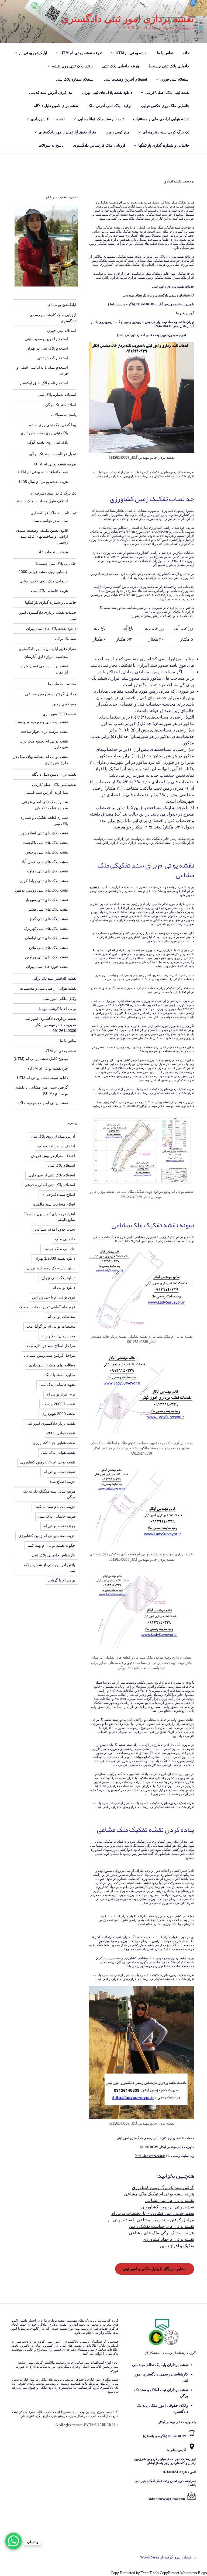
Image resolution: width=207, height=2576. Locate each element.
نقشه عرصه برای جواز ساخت (44, 731)
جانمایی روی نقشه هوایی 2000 (43, 572)
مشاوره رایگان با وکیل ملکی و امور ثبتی (155, 2269)
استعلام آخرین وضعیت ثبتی (126, 79)
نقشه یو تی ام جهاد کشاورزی (168, 2239)
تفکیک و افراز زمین (177, 2246)
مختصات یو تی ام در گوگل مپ (51, 1326)
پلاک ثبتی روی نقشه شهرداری (44, 433)
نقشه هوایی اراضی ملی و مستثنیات (161, 119)
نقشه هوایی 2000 (61, 1433)
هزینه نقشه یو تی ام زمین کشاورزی (47, 1536)
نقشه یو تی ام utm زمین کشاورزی (48, 1462)
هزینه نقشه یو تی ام (59, 1526)
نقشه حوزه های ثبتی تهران (47, 966)
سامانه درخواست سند (50, 521)
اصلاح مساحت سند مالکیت (54, 1204)
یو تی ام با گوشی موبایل (57, 1009)
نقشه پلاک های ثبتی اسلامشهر (44, 833)
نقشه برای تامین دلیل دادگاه (56, 106)
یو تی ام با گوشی (61, 1580)
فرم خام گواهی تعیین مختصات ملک (47, 1307)
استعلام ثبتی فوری (175, 79)
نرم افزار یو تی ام (61, 1394)
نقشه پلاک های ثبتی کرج (49, 919)
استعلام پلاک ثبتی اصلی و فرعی (50, 1185)
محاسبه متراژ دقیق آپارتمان (46, 657)
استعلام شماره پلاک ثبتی (75, 79)
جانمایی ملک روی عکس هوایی (165, 106)
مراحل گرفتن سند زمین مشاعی (51, 694)
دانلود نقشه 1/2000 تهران (55, 1258)
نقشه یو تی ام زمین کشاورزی (168, 2207)
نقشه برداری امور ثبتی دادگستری (128, 19)
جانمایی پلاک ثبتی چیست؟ (169, 66)
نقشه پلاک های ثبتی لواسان (46, 938)
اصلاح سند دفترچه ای (58, 1194)
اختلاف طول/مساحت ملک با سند (42, 501)
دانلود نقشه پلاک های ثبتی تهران (107, 92)
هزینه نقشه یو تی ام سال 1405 (43, 482)
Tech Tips (149, 2573)
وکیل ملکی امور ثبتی (60, 999)
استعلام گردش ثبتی (53, 358)
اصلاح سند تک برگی (61, 405)
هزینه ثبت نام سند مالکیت (55, 1507)
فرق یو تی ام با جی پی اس (54, 1297)
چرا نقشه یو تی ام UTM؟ (48, 1068)
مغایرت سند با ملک (60, 1375)
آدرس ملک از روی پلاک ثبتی (53, 1136)
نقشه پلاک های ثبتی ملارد (48, 948)
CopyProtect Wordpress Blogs (183, 2573)
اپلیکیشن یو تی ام (33, 53)
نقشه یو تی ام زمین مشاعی (169, 2200)
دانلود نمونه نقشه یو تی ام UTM (42, 1078)
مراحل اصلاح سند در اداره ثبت (51, 1346)
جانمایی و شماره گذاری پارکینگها (164, 145)
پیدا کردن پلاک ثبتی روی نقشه (53, 425)
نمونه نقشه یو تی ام (59, 1472)
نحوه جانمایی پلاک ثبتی (57, 1384)
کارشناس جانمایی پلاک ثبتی (54, 1555)
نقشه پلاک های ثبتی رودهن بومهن (42, 890)
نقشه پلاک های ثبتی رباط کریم (44, 881)
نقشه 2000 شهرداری (59, 714)
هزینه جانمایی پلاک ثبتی (121, 66)
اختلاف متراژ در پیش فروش (53, 1156)
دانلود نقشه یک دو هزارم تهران (51, 1268)
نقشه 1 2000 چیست (59, 1404)
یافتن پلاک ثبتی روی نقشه (72, 66)
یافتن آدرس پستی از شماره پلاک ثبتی (50, 1568)
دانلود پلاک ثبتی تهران (58, 1278)
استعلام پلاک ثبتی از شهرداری (52, 1175)
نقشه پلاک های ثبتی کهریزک (46, 928)
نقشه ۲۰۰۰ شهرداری (48, 119)
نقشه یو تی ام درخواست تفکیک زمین (161, 2226)
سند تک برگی (66, 638)
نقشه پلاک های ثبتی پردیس (47, 852)
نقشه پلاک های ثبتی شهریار (46, 900)
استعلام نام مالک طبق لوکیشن (44, 383)
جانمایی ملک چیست (59, 1249)
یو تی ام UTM (126, 912)
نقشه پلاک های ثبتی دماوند (47, 871)
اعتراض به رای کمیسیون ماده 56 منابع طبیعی (49, 1217)
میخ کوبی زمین (118, 132)
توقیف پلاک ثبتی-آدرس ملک (110, 106)
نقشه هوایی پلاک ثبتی (58, 1452)
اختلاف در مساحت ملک (57, 1146)
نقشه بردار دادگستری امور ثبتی (50, 1423)
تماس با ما (165, 53)
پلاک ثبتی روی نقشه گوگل (47, 442)
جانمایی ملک (65, 1239)
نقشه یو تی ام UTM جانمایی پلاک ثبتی (133, 1030)
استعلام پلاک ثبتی (62, 1165)
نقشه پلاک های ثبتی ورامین (46, 957)
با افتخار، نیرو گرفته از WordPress (168, 2557)
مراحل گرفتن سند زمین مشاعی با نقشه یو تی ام (151, 2220)
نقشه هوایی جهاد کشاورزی (54, 1443)
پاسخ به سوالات (51, 145)
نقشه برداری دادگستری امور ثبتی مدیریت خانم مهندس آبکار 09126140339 (50, 1025)
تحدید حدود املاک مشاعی (55, 1229)
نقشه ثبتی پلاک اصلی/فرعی (167, 92)
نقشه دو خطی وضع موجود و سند (42, 722)
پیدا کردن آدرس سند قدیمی (51, 92)
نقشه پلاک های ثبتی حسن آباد (45, 862)
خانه (186, 53)
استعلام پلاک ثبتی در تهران (47, 348)
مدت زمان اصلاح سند (58, 1336)
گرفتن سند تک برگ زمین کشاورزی (163, 2187)
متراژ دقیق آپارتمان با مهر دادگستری (68, 132)
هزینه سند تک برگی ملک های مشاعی (161, 2233)
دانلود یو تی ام (64, 1287)
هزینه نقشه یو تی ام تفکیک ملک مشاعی (159, 2194)
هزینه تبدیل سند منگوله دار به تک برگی (49, 1494)
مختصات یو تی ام (61, 1317)
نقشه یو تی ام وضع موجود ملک (43, 1103)
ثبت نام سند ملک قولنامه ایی (101, 119)
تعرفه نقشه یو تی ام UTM (81, 53)
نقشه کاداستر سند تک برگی (54, 978)
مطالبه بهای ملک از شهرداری (52, 1365)
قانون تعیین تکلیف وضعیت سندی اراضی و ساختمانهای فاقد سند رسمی (42, 536)
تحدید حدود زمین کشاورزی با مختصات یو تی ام (153, 2213)
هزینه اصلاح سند (62, 1482)
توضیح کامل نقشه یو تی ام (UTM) (41, 1059)
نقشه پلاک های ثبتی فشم (48, 909)
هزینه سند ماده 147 (52, 552)
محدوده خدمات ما (62, 684)
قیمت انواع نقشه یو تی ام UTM (43, 472)
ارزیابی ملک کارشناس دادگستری (99, 145)
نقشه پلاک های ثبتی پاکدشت (46, 842)
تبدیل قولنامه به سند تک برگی (53, 454)
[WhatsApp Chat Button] (13, 2541)
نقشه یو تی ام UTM (132, 53)
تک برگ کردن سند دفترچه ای (166, 132)
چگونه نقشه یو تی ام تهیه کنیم (51, 1545)
